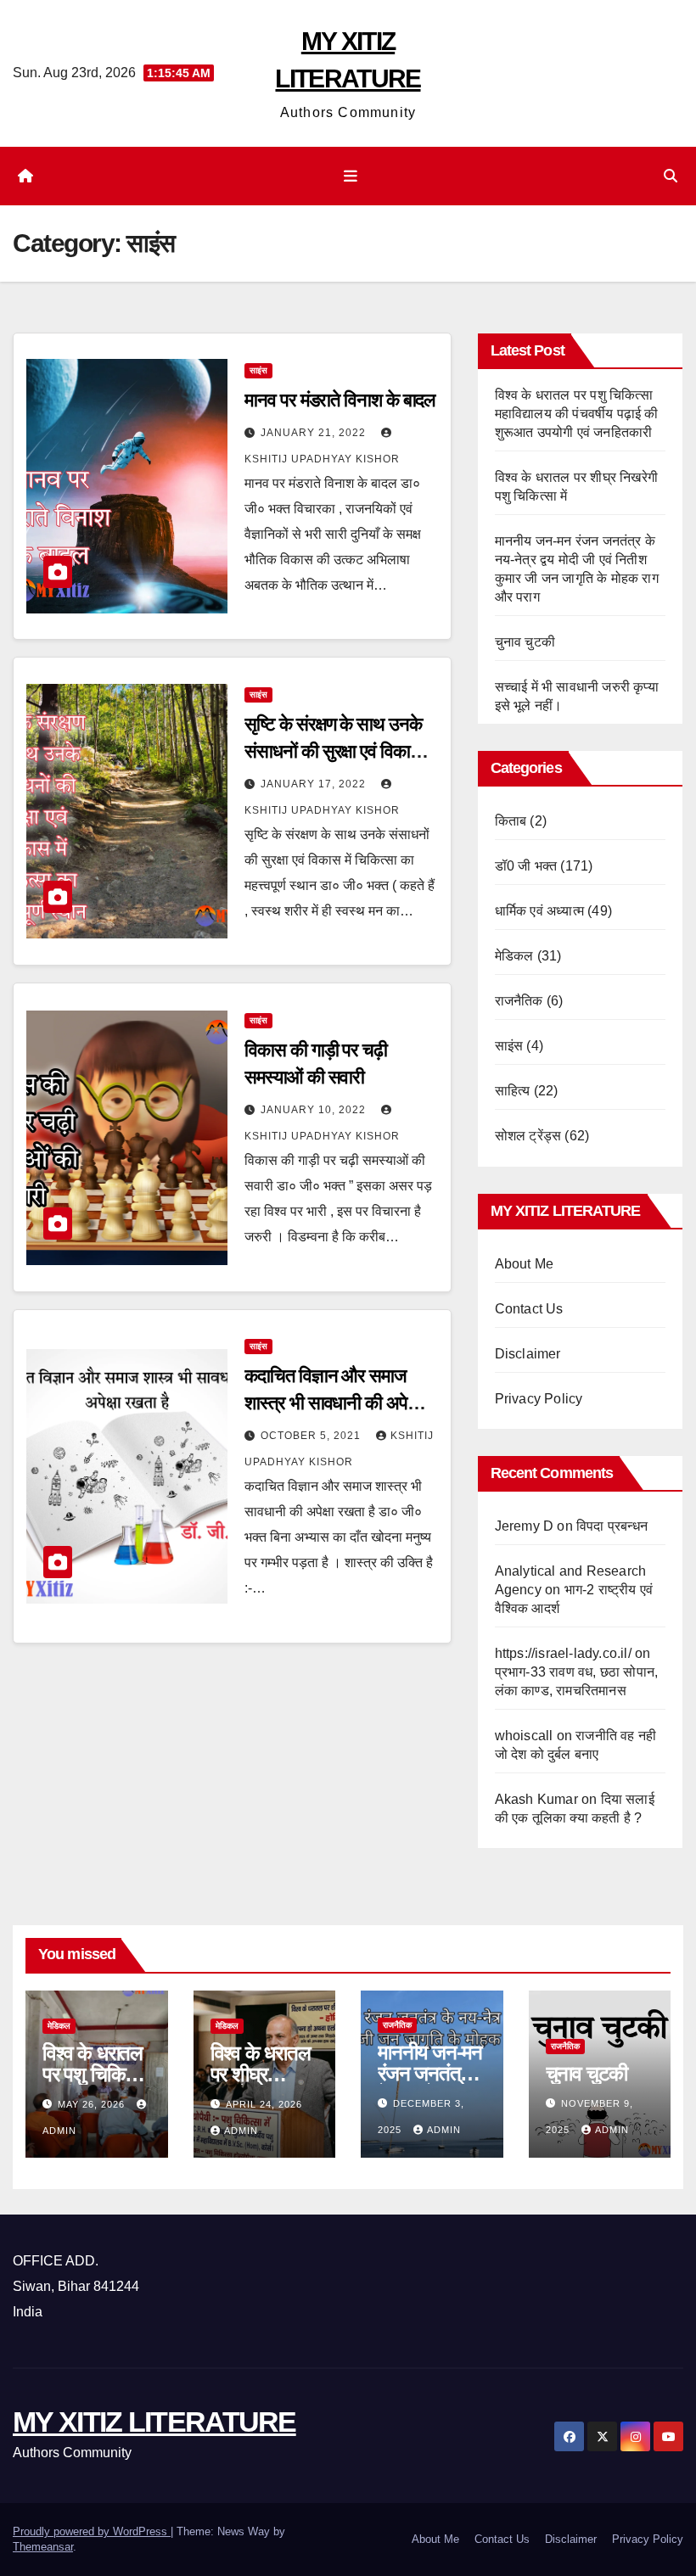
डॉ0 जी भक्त (526, 866)
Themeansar (43, 2547)
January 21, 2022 (315, 433)
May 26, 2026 (93, 2104)
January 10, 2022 (315, 1110)
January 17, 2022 (315, 784)
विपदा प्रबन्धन (612, 1526)
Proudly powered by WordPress (92, 2531)
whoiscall (524, 1736)
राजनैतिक (519, 1001)
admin (241, 2131)
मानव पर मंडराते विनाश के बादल (340, 400)
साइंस (258, 370)
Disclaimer (528, 1354)
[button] (671, 176)
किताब (511, 821)
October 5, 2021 (312, 1436)
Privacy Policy (539, 1399)
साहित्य (513, 1091)
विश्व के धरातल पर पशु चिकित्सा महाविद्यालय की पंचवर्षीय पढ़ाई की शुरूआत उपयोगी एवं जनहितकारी (577, 414)
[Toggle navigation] (351, 176)
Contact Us (529, 1309)
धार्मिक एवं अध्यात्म (539, 911)
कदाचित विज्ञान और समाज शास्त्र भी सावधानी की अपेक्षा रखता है (333, 1403)
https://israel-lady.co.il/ (563, 1653)
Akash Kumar (536, 1799)
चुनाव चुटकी (525, 642)
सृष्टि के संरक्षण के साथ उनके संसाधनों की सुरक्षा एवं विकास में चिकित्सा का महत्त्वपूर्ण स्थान (339, 751)
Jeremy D (525, 1526)
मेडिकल (514, 956)
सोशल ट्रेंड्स (528, 1136)
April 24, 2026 (264, 2104)
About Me (525, 1264)
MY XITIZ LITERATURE (154, 2422)
